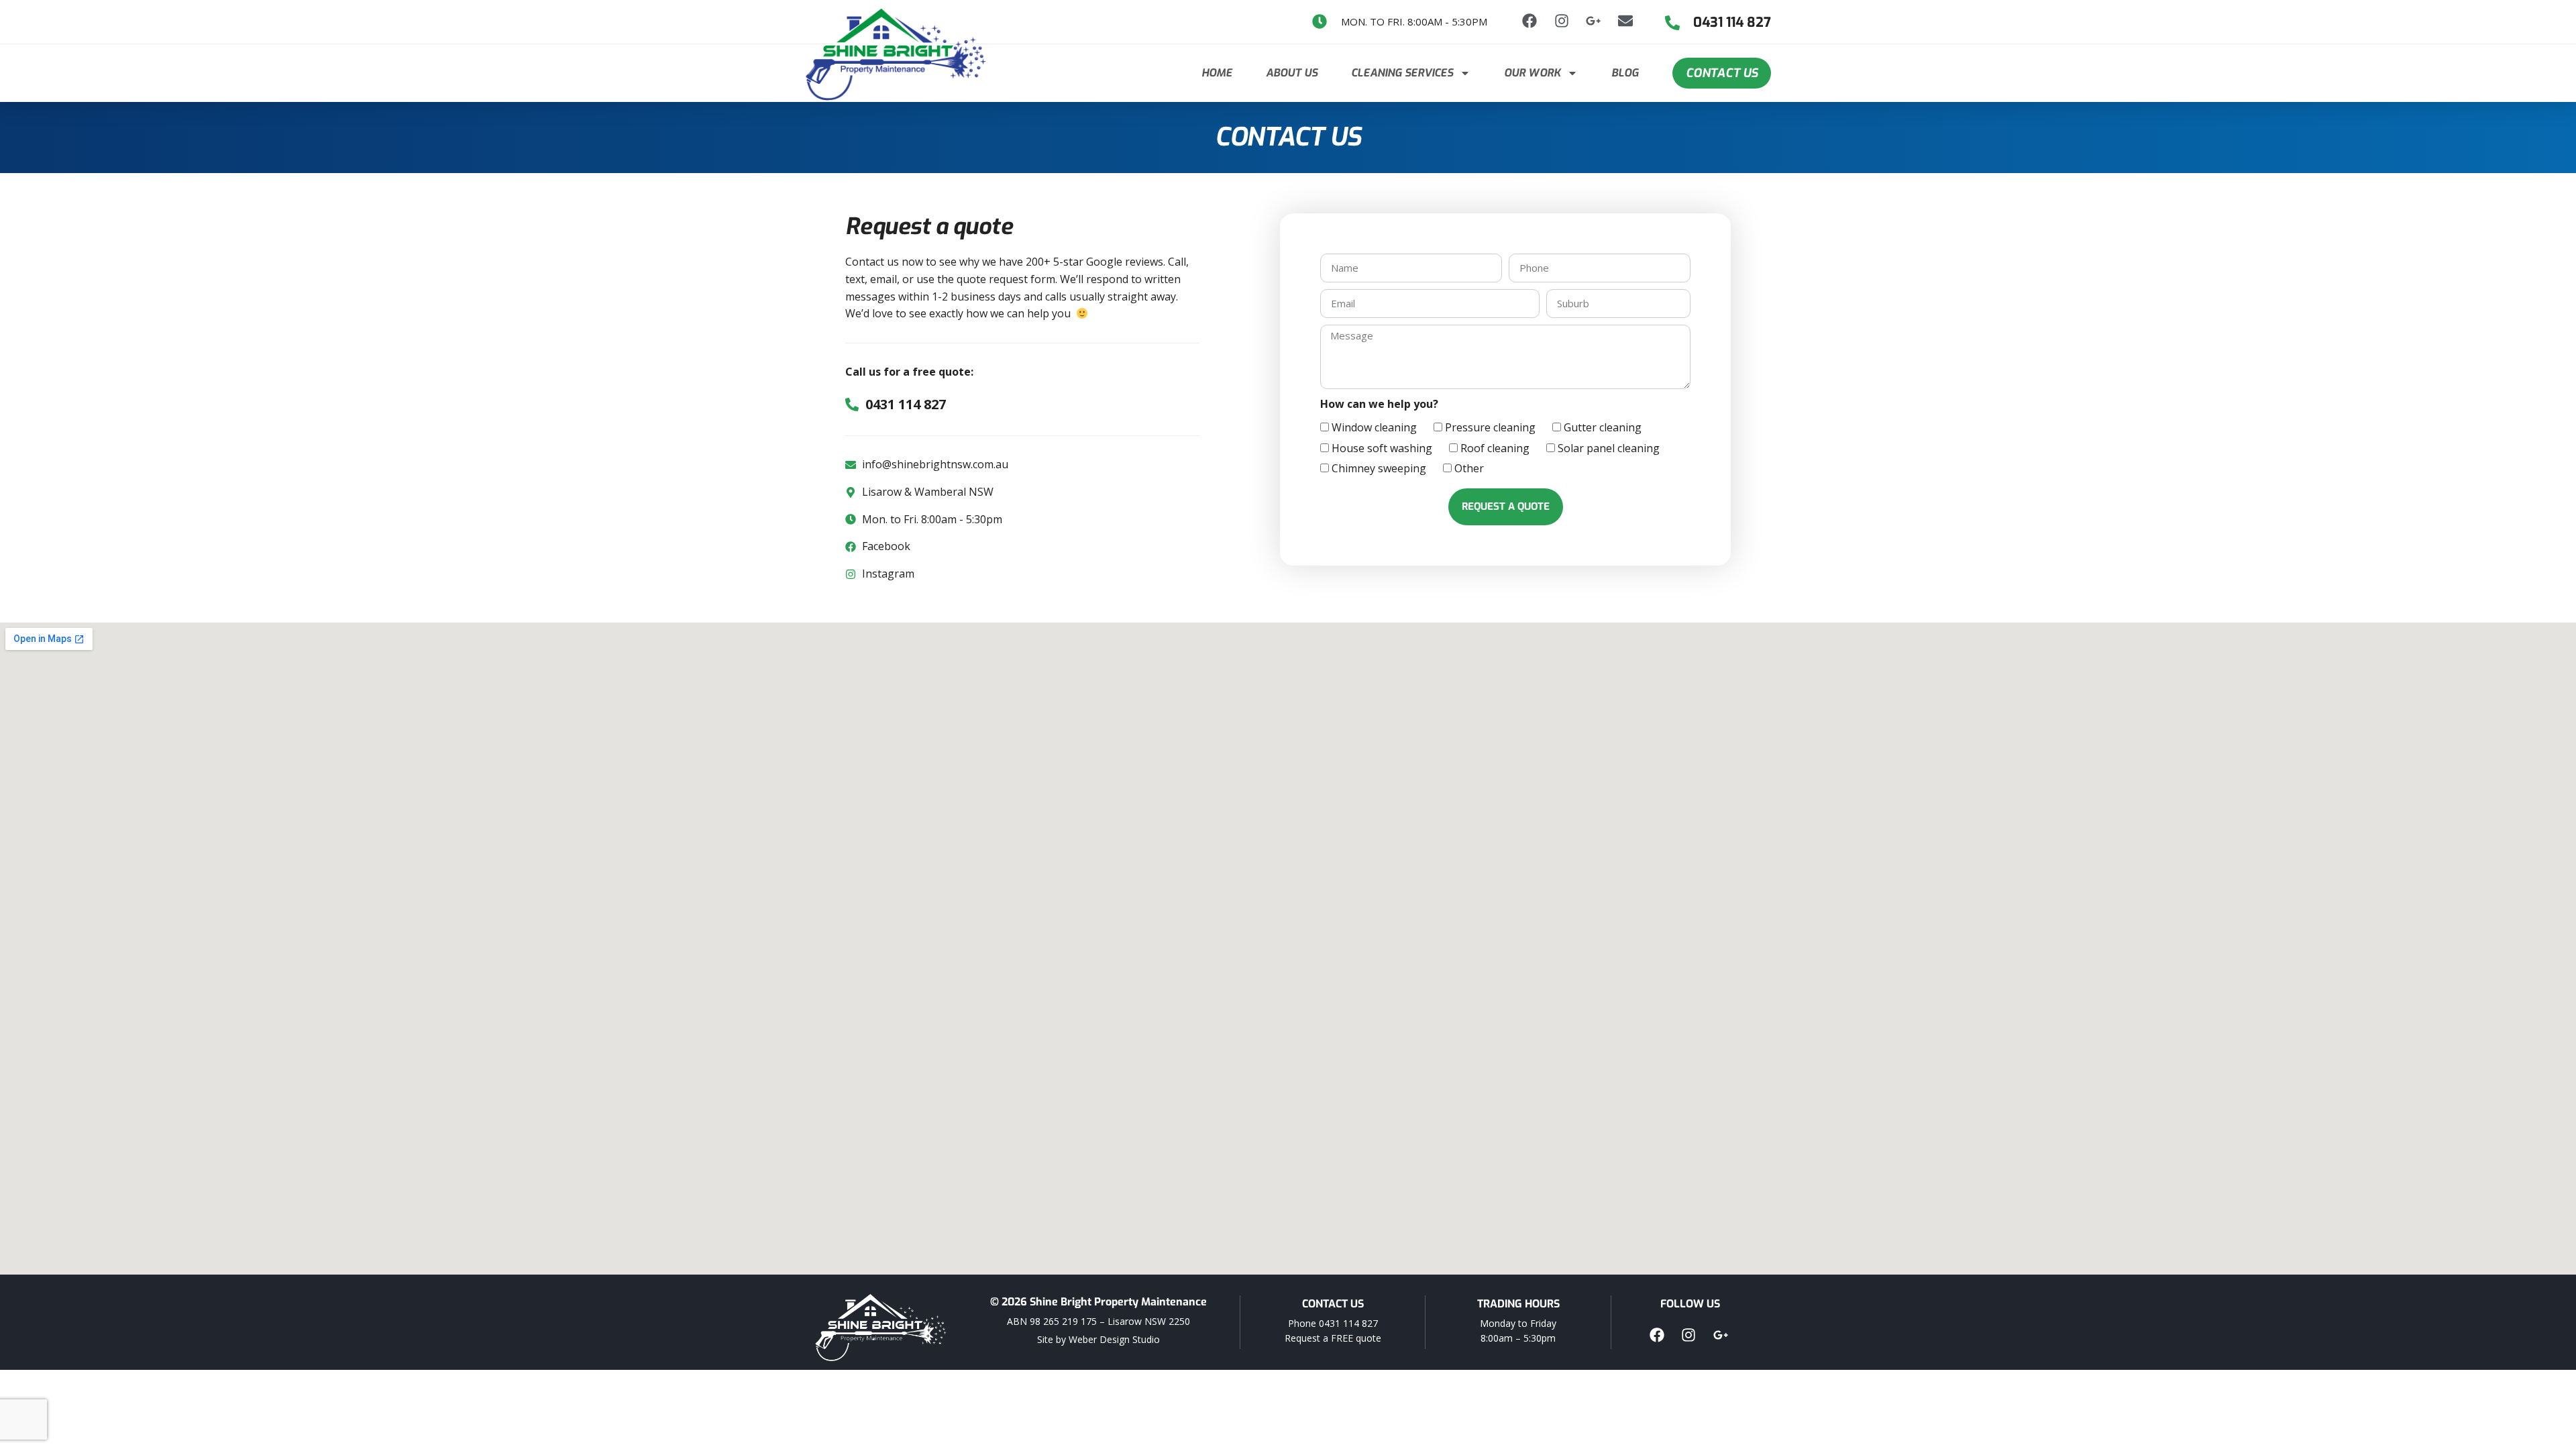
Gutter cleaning (1603, 427)
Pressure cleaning (1490, 427)
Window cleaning (1374, 427)
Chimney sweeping (1379, 468)
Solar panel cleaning (1609, 448)
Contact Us (1722, 73)
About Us (1292, 73)
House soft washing (1382, 448)
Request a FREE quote (1333, 1338)
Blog (1625, 73)
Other (1469, 468)
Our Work (1532, 73)
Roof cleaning (1495, 448)
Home (1217, 73)
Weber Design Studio (1114, 1339)
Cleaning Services (1402, 73)
